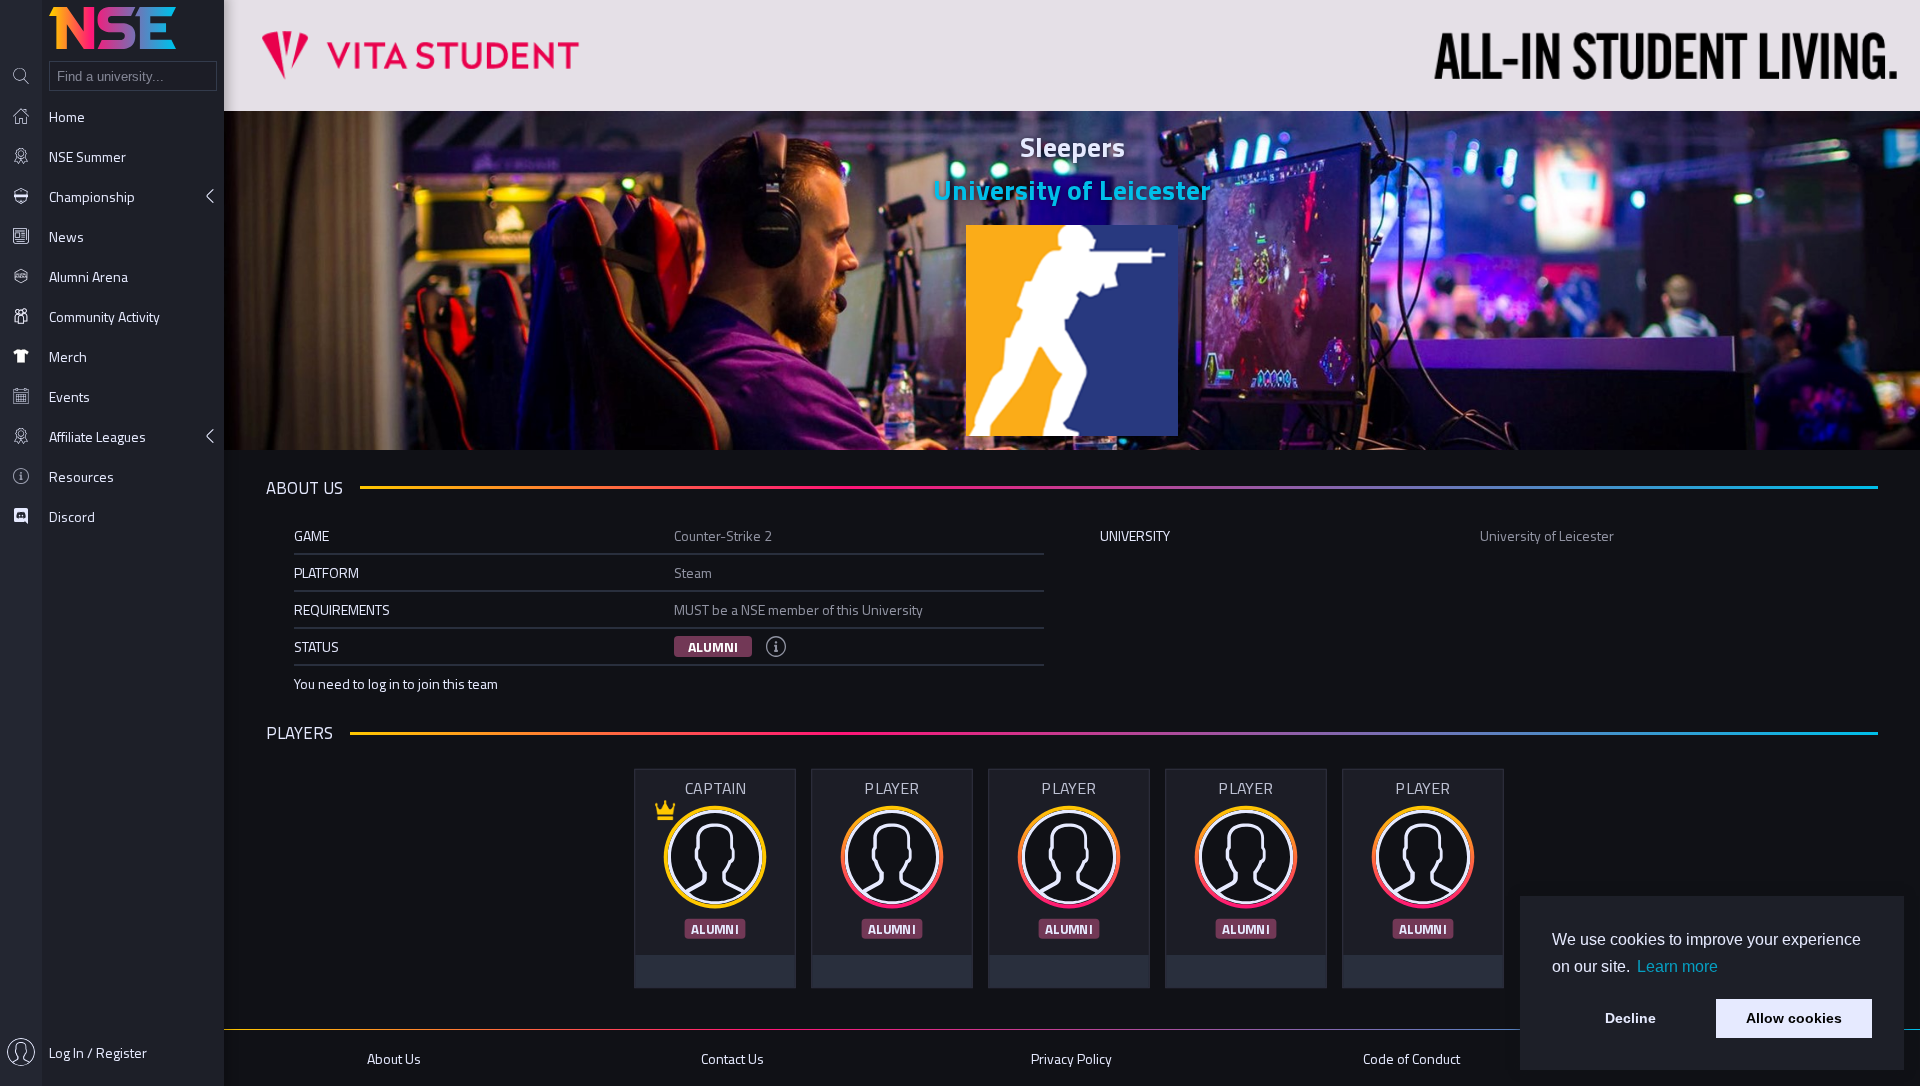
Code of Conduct (1411, 1058)
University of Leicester (1072, 189)
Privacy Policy (1071, 1058)
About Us (394, 1058)
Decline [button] (1630, 1018)
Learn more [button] (1677, 966)
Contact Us (732, 1058)
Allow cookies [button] (1794, 1018)
